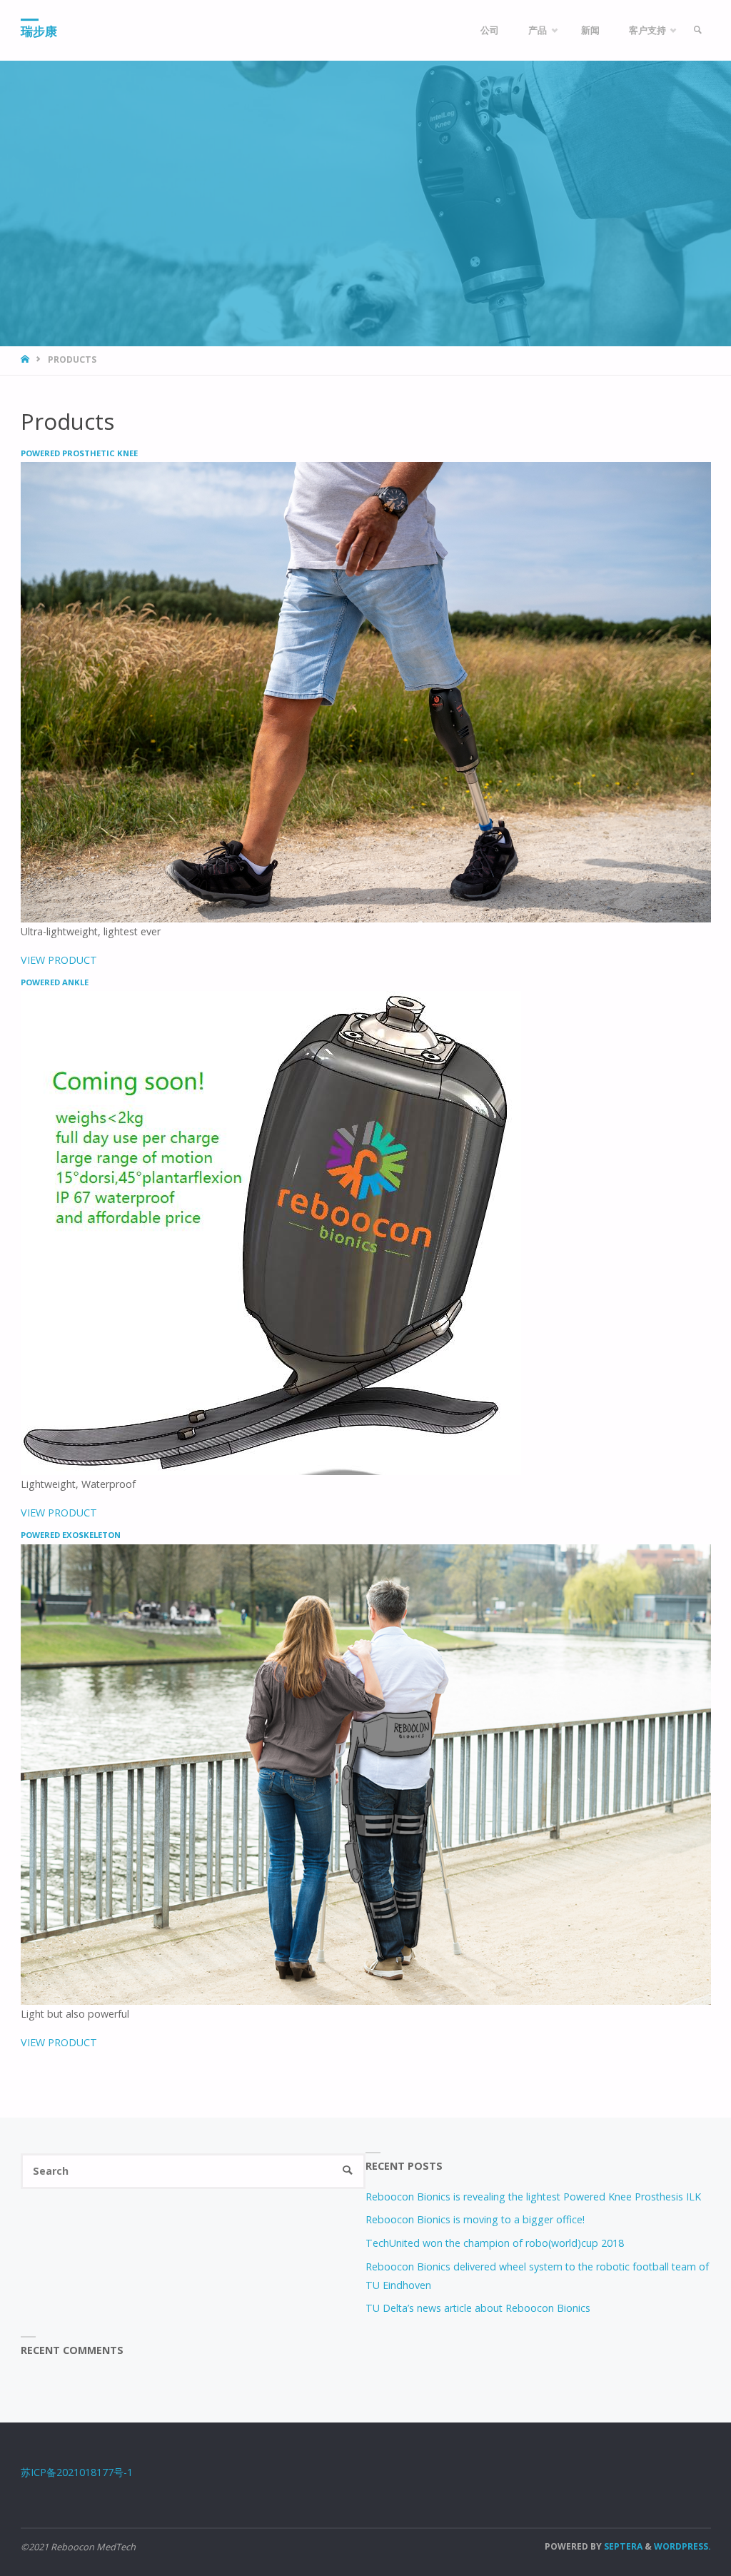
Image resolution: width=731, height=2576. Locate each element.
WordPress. (682, 2546)
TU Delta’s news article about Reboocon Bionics (478, 2308)
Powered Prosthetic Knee (79, 453)
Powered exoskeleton (71, 1535)
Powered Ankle (55, 982)
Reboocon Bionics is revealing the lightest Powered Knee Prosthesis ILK (533, 2197)
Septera (622, 2546)
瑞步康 (39, 31)
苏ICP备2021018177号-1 (77, 2472)
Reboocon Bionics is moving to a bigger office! (475, 2219)
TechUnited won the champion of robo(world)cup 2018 (495, 2243)
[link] (697, 30)
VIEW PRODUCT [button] (59, 960)
